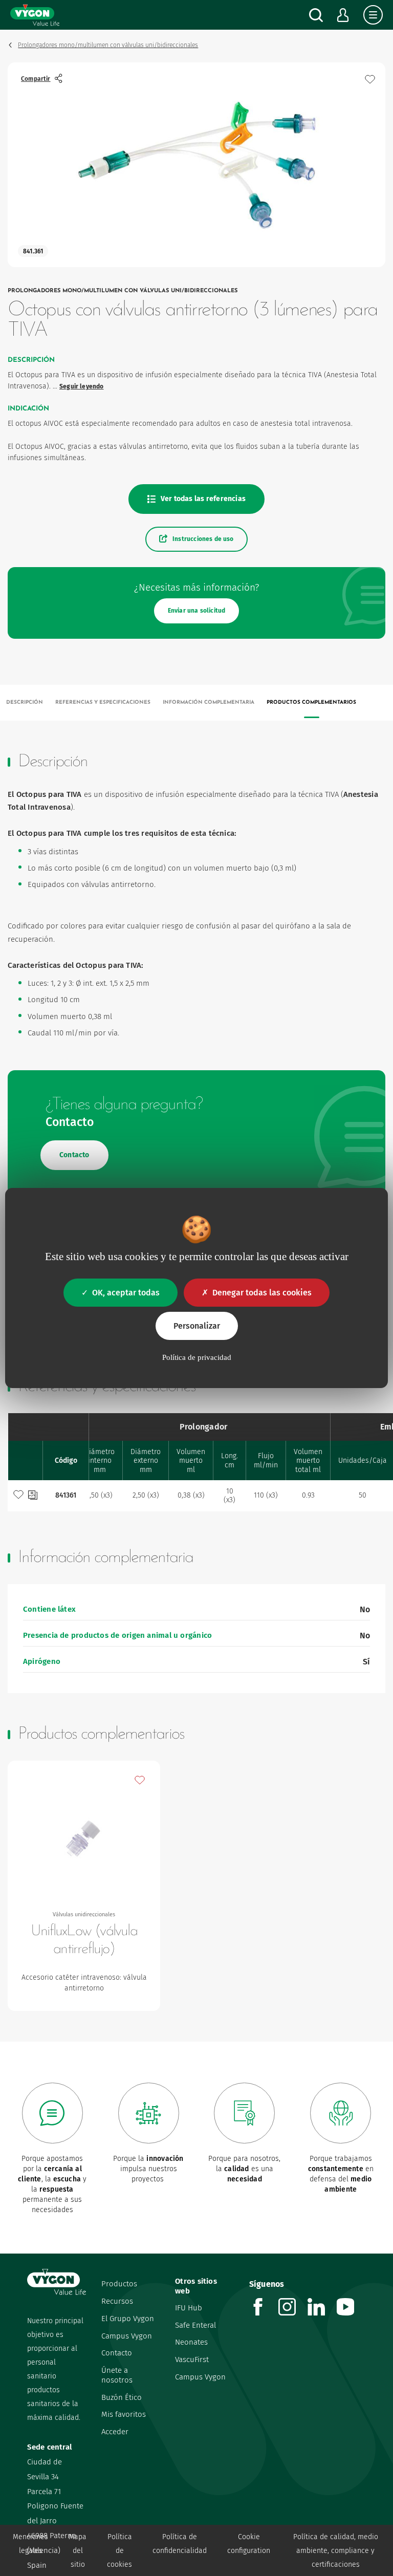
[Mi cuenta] (343, 15)
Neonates (191, 2342)
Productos (119, 2284)
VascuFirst (192, 2359)
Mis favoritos (124, 2414)
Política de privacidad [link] (197, 1357)
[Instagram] (293, 2313)
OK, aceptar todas (126, 1293)
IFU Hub (189, 2308)
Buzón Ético (122, 2397)
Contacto (117, 2353)
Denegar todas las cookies (262, 1293)
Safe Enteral (195, 2325)
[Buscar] (316, 15)
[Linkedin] (322, 2313)
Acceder (115, 2432)
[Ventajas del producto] (370, 79)
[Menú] (373, 15)
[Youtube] (351, 2313)
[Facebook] (264, 2313)
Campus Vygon (127, 2336)
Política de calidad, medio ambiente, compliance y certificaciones (336, 2551)
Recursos (117, 2301)
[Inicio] (35, 15)
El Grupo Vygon (128, 2319)
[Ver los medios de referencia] (33, 1496)
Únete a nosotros (117, 2375)
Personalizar (197, 1326)
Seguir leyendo (82, 386)
